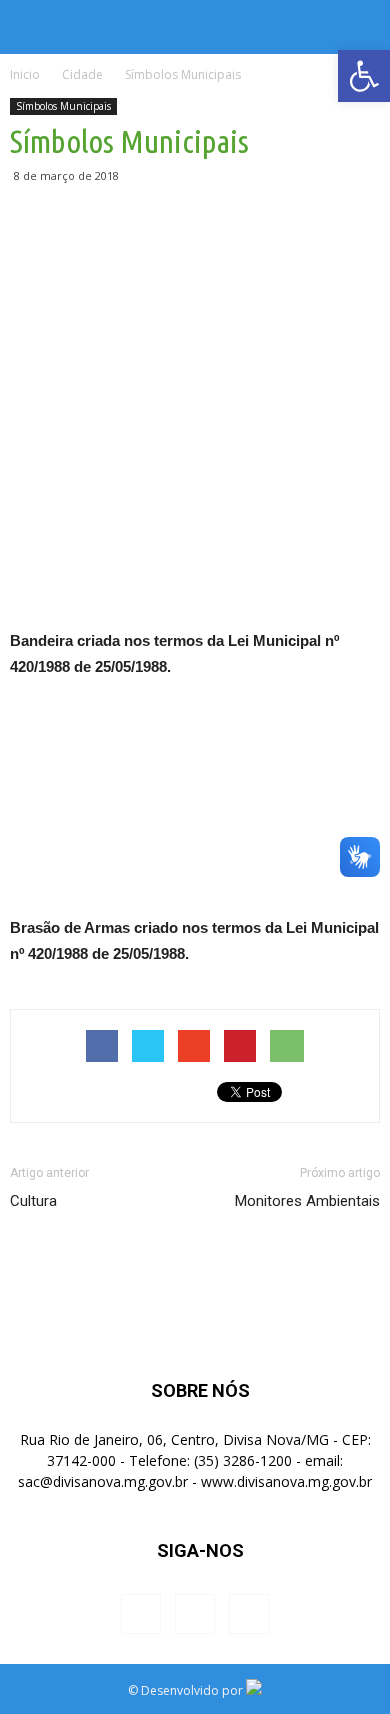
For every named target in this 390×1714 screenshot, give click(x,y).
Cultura (33, 1201)
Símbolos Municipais (63, 106)
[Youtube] (249, 1614)
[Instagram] (195, 1614)
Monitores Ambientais (307, 1201)
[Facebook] (141, 1614)
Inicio (25, 74)
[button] (362, 27)
